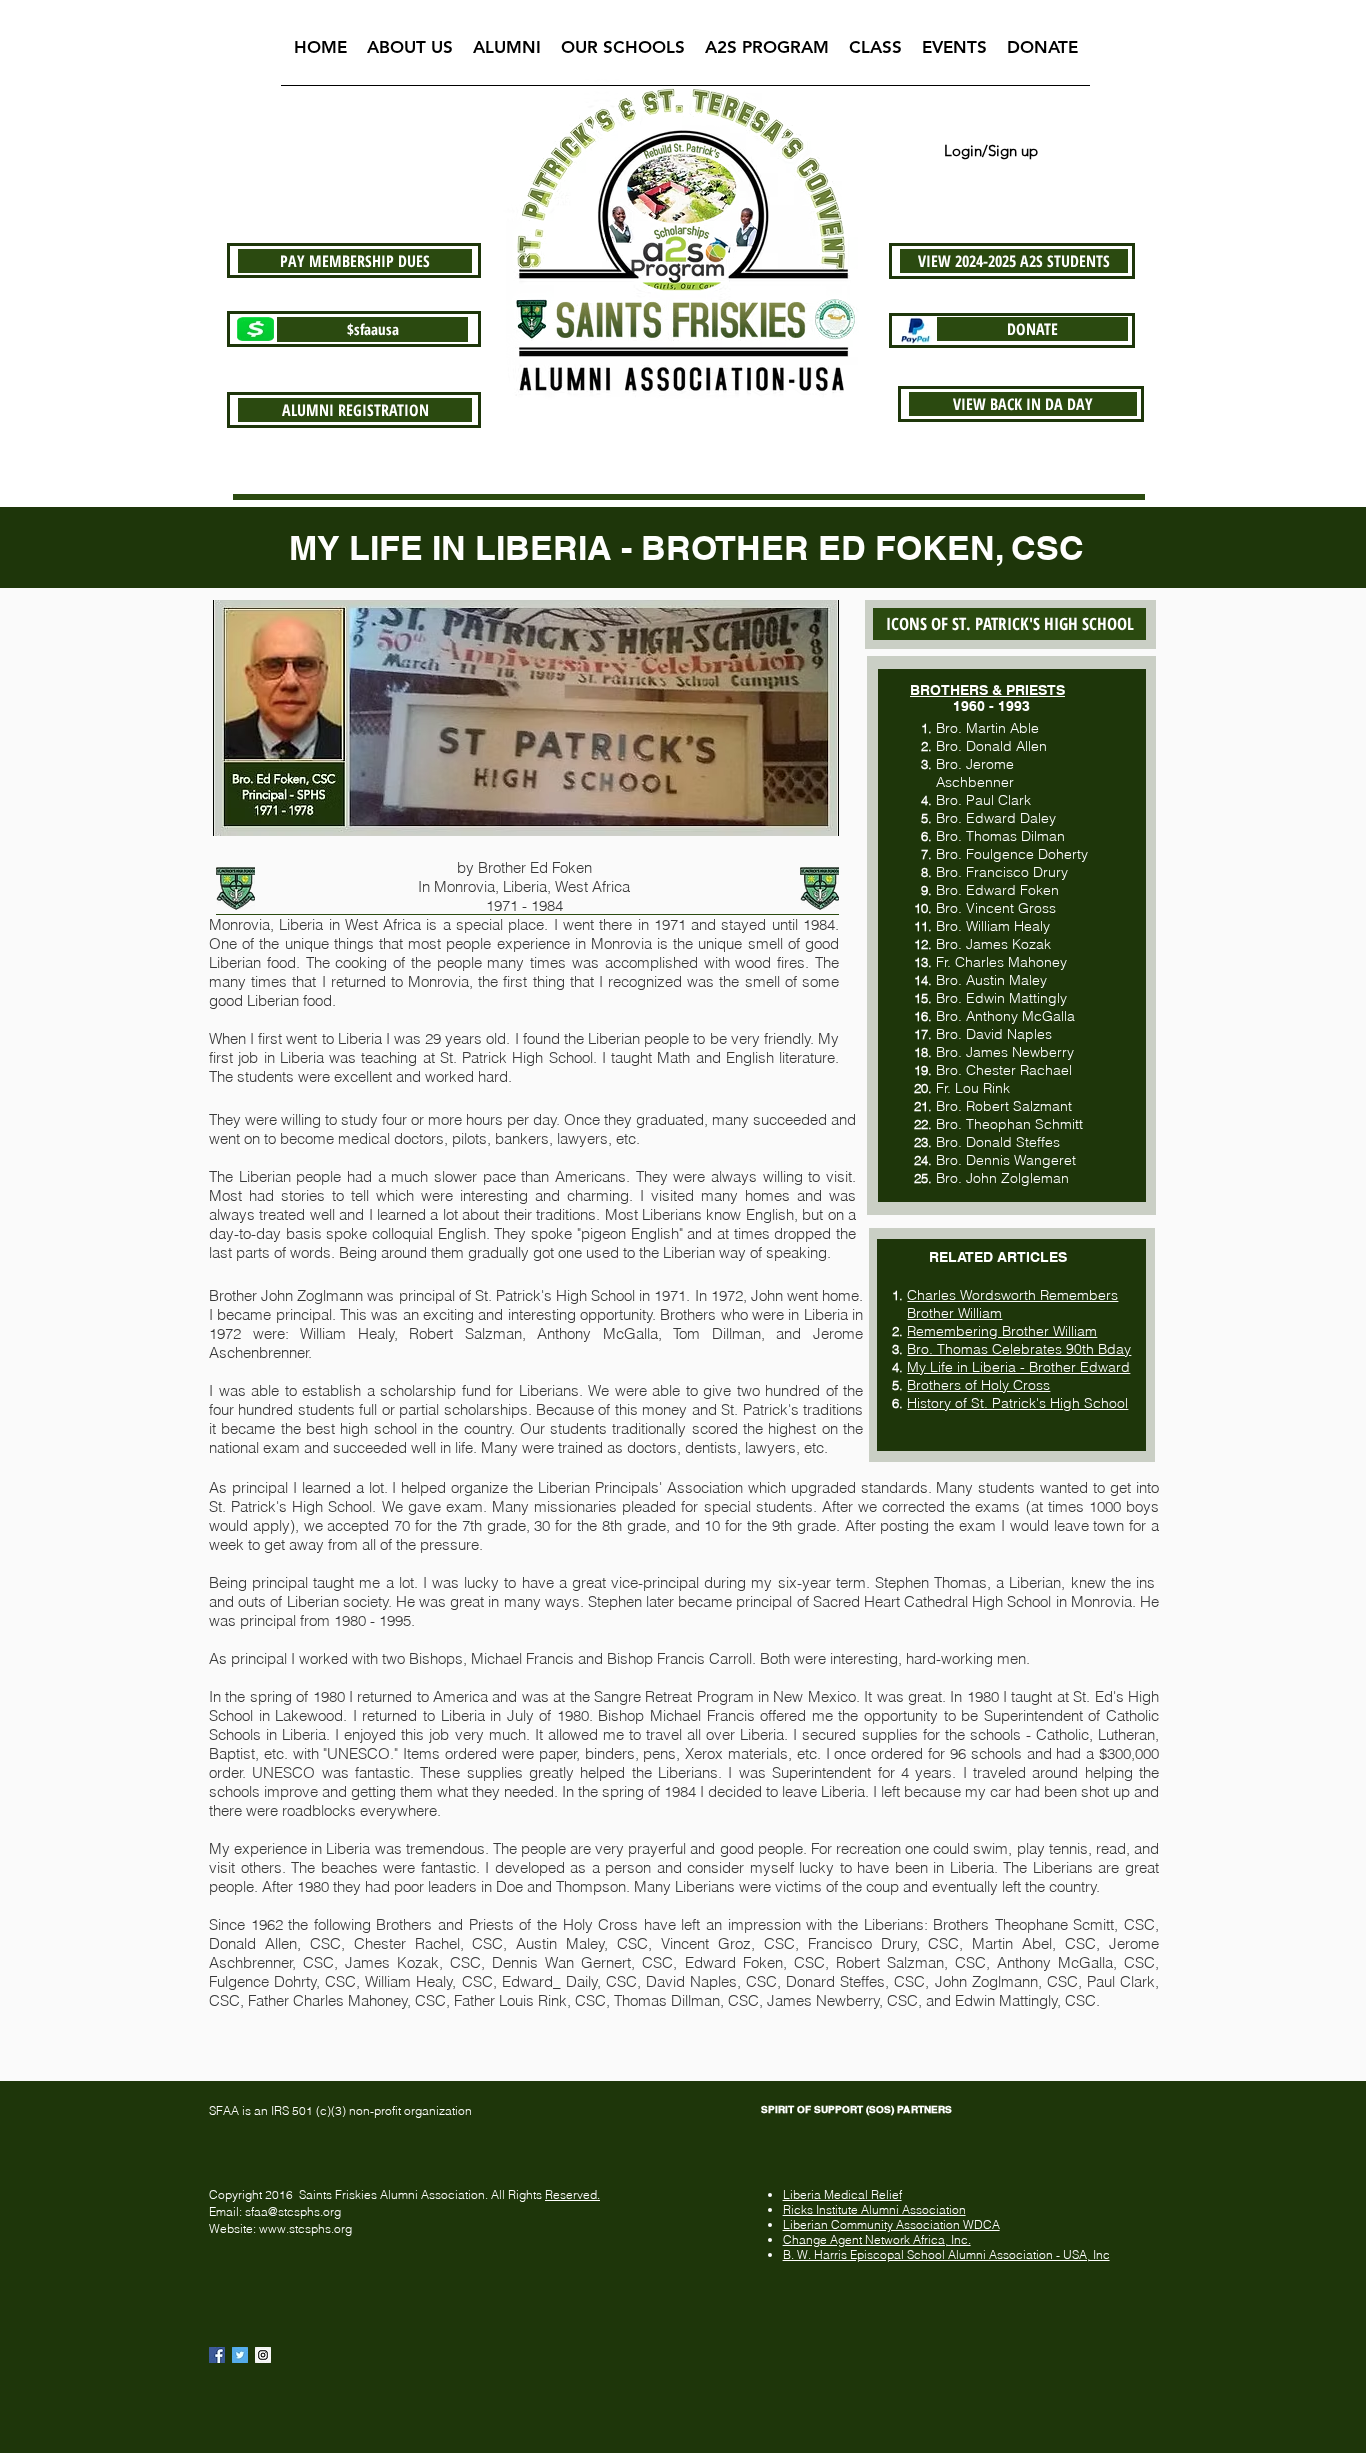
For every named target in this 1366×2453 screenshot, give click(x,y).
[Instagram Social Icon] (263, 2355)
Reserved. (572, 2194)
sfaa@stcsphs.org (293, 2211)
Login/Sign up (991, 150)
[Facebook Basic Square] (217, 2355)
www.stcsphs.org (305, 2228)
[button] (410, 53)
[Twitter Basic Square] (240, 2355)
